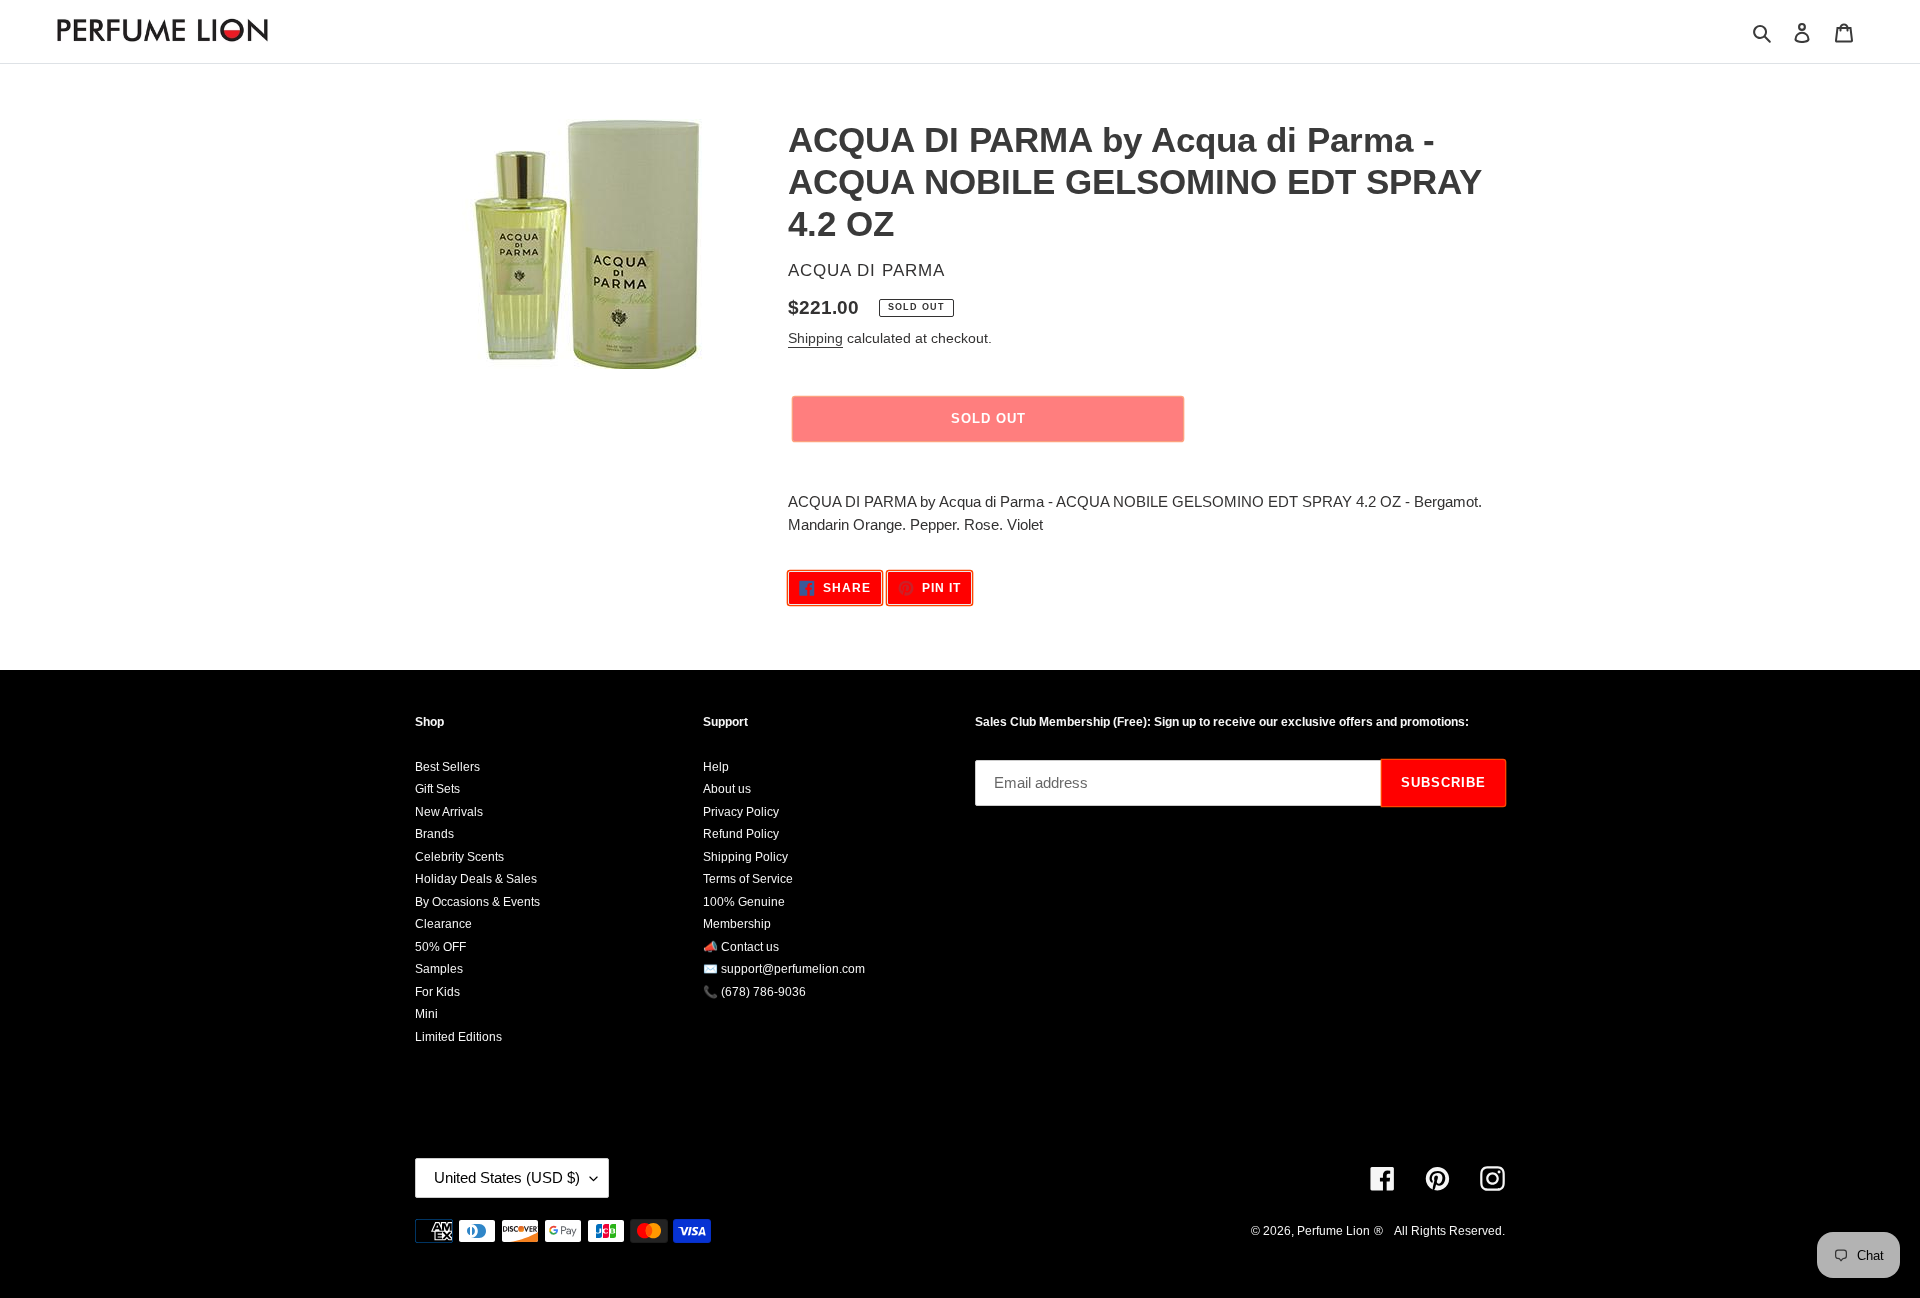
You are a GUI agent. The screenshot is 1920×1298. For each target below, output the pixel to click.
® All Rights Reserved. (1439, 1231)
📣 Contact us (741, 947)
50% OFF (440, 947)
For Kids (437, 992)
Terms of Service (748, 879)
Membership (737, 924)
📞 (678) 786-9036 (754, 992)
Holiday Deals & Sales (476, 879)
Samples (439, 969)
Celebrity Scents (459, 857)
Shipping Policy (745, 857)
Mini (426, 1014)
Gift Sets (437, 789)
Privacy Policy (741, 812)
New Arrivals (449, 812)
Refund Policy (741, 834)
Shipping (815, 338)
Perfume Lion (1333, 1231)
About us (727, 789)
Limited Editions (458, 1037)
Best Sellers (447, 767)
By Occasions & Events (477, 902)
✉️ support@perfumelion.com (784, 969)
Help (716, 767)
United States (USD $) (507, 1177)
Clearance (443, 924)
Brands (434, 834)
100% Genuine (744, 902)
